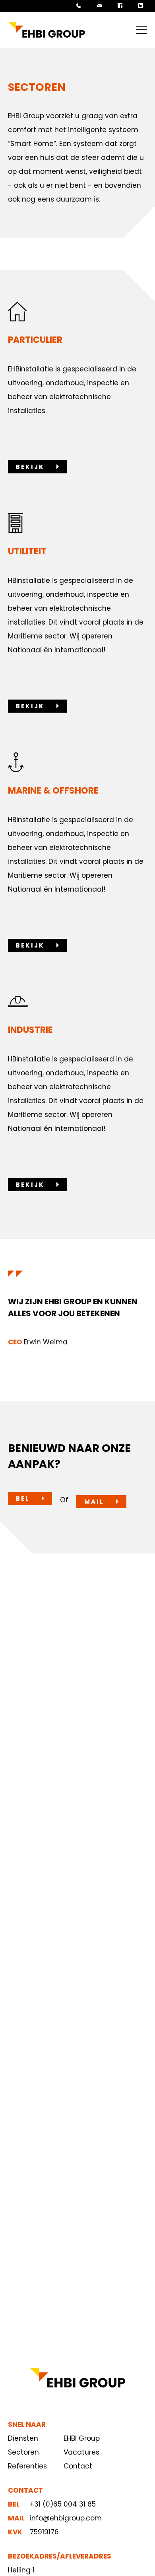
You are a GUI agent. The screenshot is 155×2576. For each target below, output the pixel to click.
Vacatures (81, 2452)
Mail (94, 1502)
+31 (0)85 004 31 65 (63, 2504)
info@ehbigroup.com (66, 2518)
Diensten (23, 2438)
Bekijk (30, 467)
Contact (78, 2466)
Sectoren (23, 2452)
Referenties (27, 2466)
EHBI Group (82, 2438)
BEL (23, 1499)
